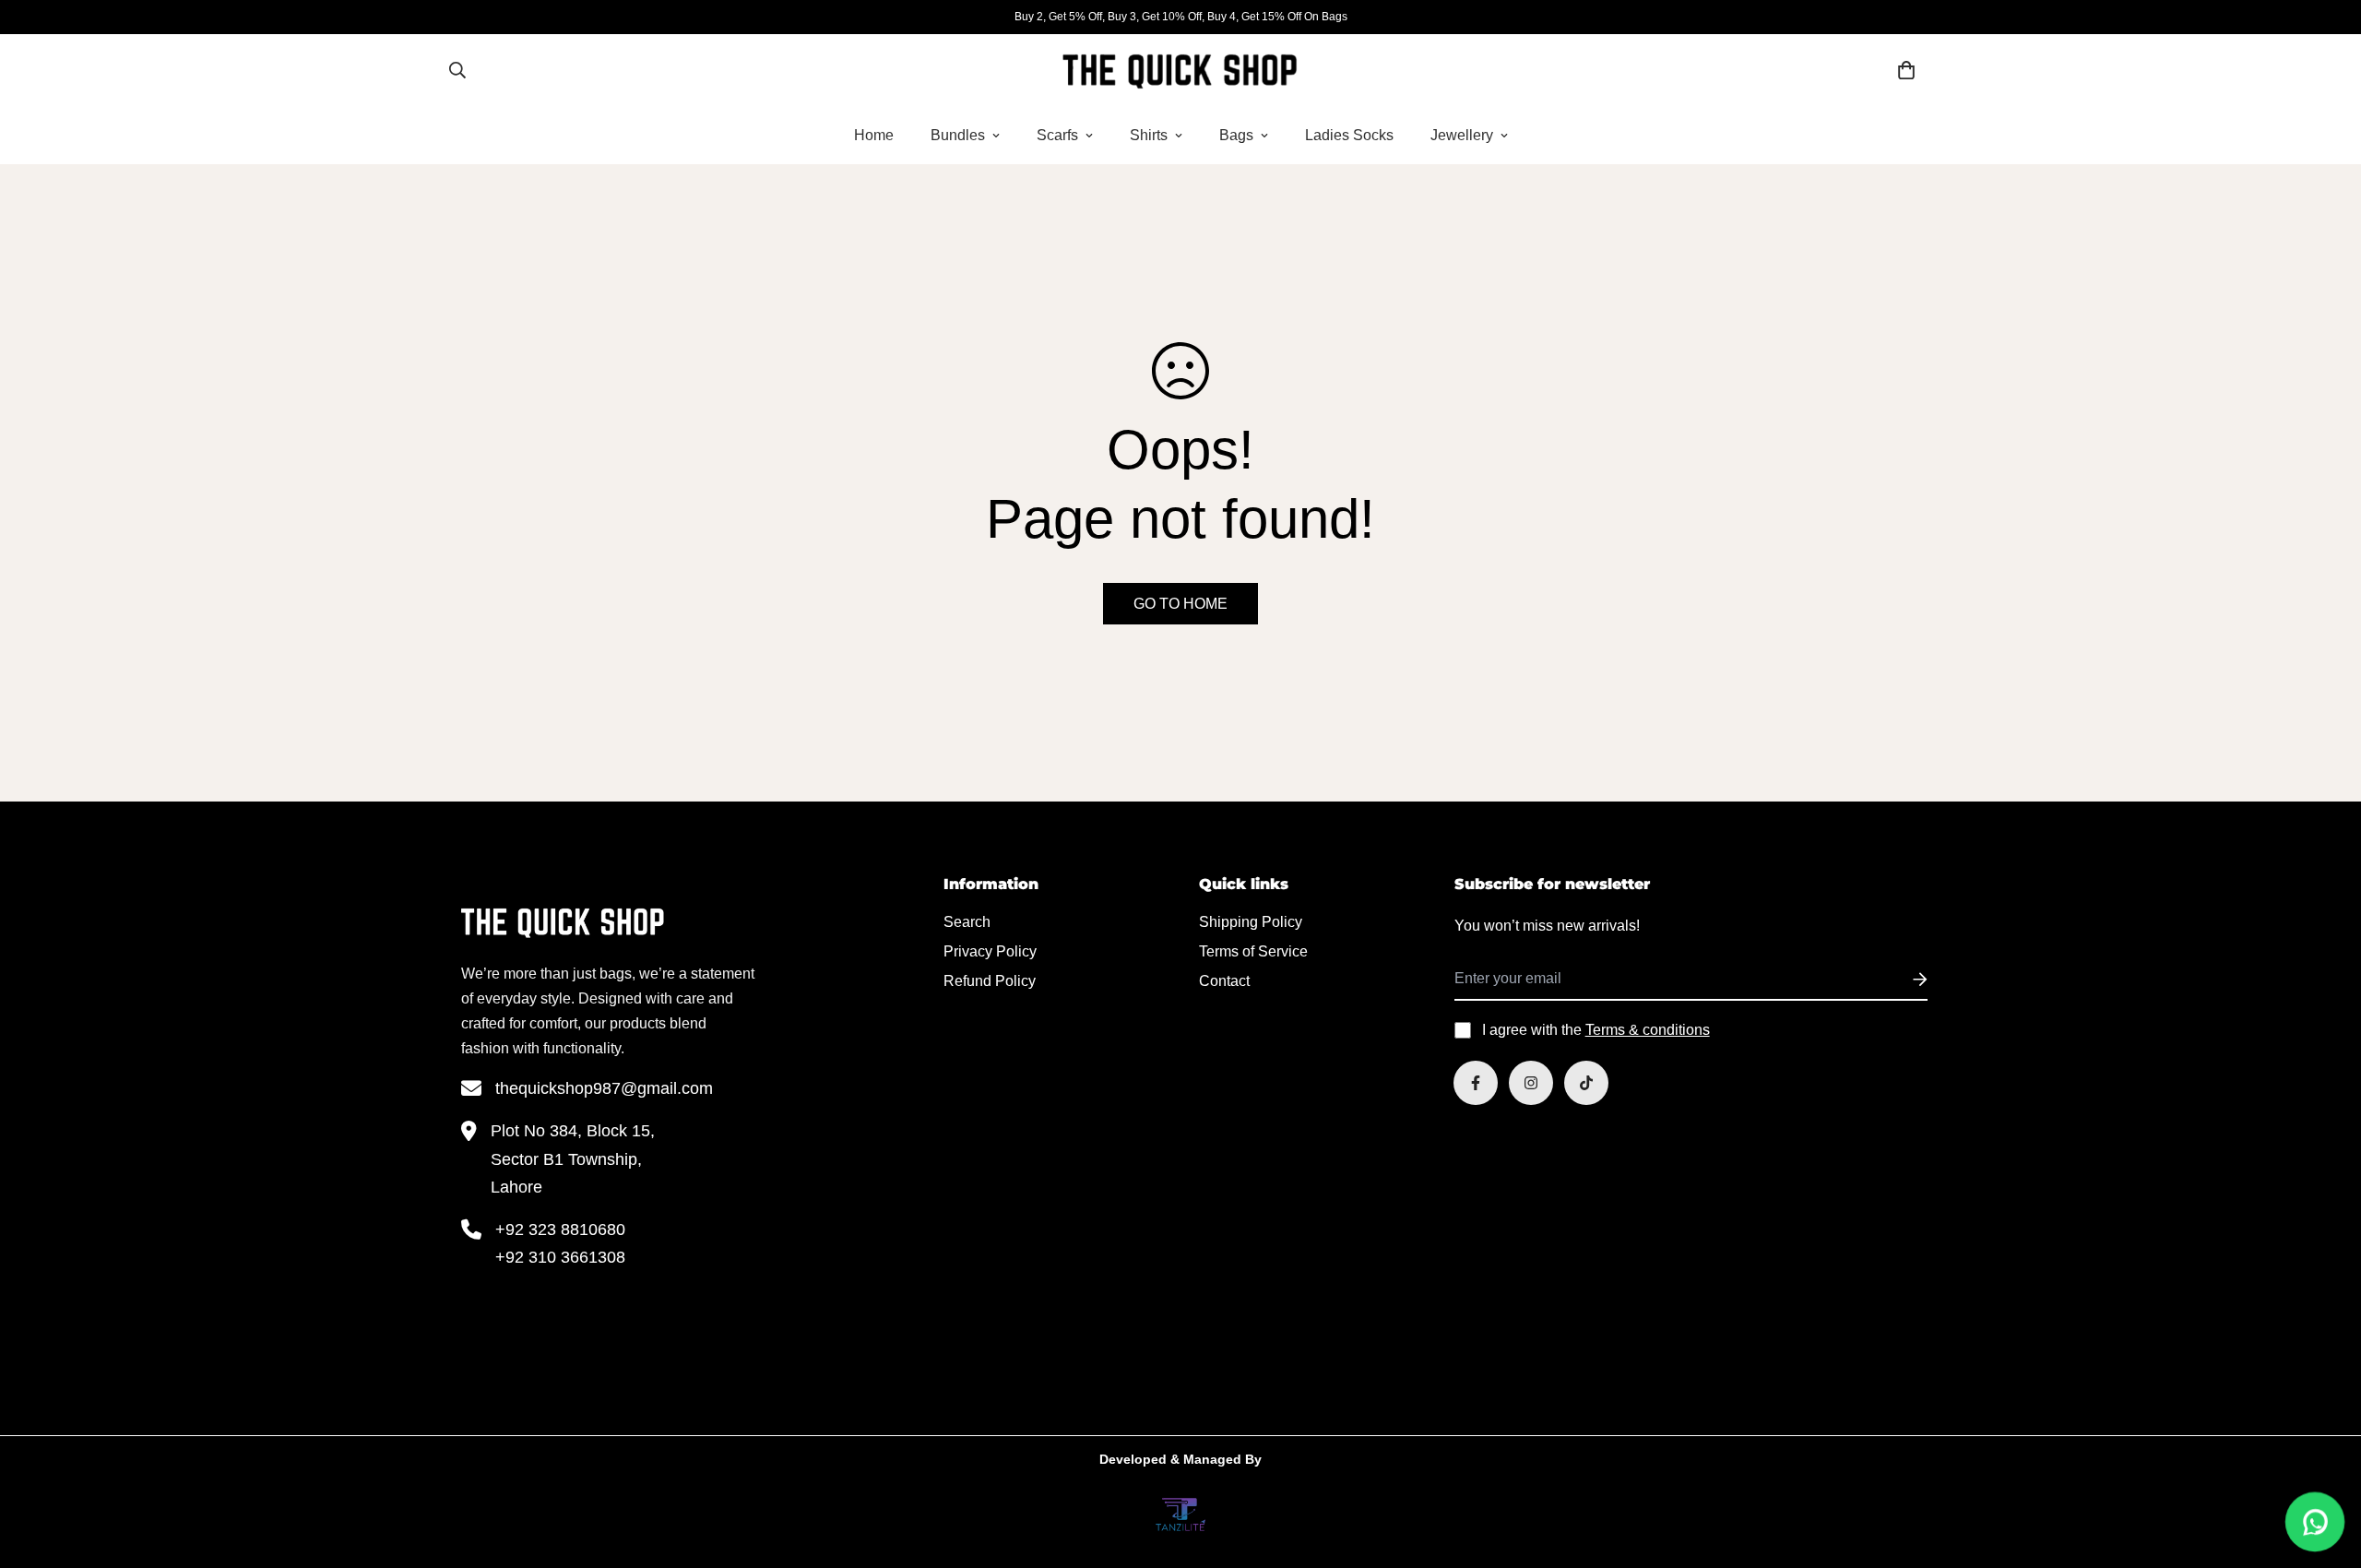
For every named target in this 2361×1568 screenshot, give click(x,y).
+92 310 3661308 (560, 1257)
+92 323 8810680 (560, 1229)
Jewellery (1462, 135)
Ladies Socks (1349, 135)
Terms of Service (1253, 951)
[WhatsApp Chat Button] (2315, 1522)
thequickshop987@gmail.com (604, 1088)
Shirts (1149, 135)
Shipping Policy (1251, 922)
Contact (1224, 981)
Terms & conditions (1648, 1030)
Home (874, 135)
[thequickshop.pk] (1180, 70)
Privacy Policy (990, 951)
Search (967, 922)
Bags (1236, 135)
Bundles (958, 135)
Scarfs (1057, 135)
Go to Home (1180, 604)
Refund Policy (990, 981)
